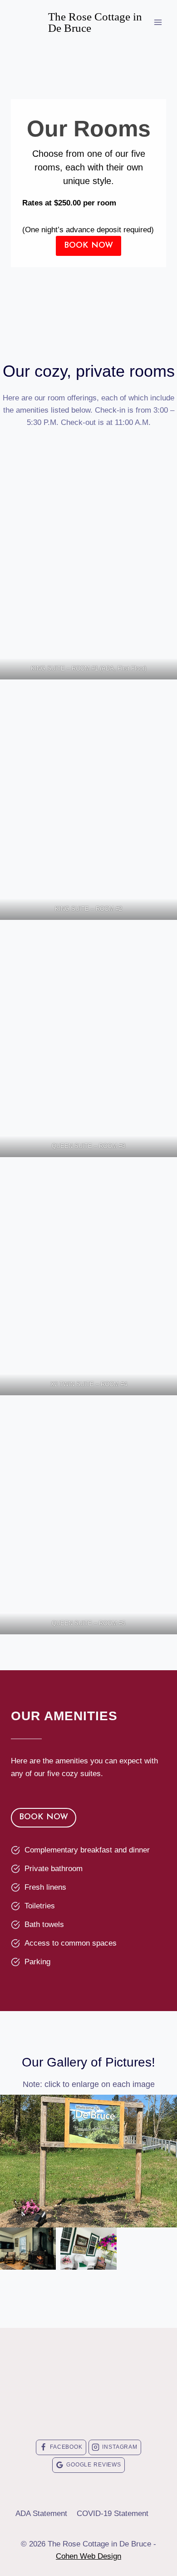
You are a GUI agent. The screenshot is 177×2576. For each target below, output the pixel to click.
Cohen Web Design (88, 2556)
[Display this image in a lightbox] (88, 2161)
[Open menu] (158, 22)
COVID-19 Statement (113, 2514)
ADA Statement (41, 2514)
